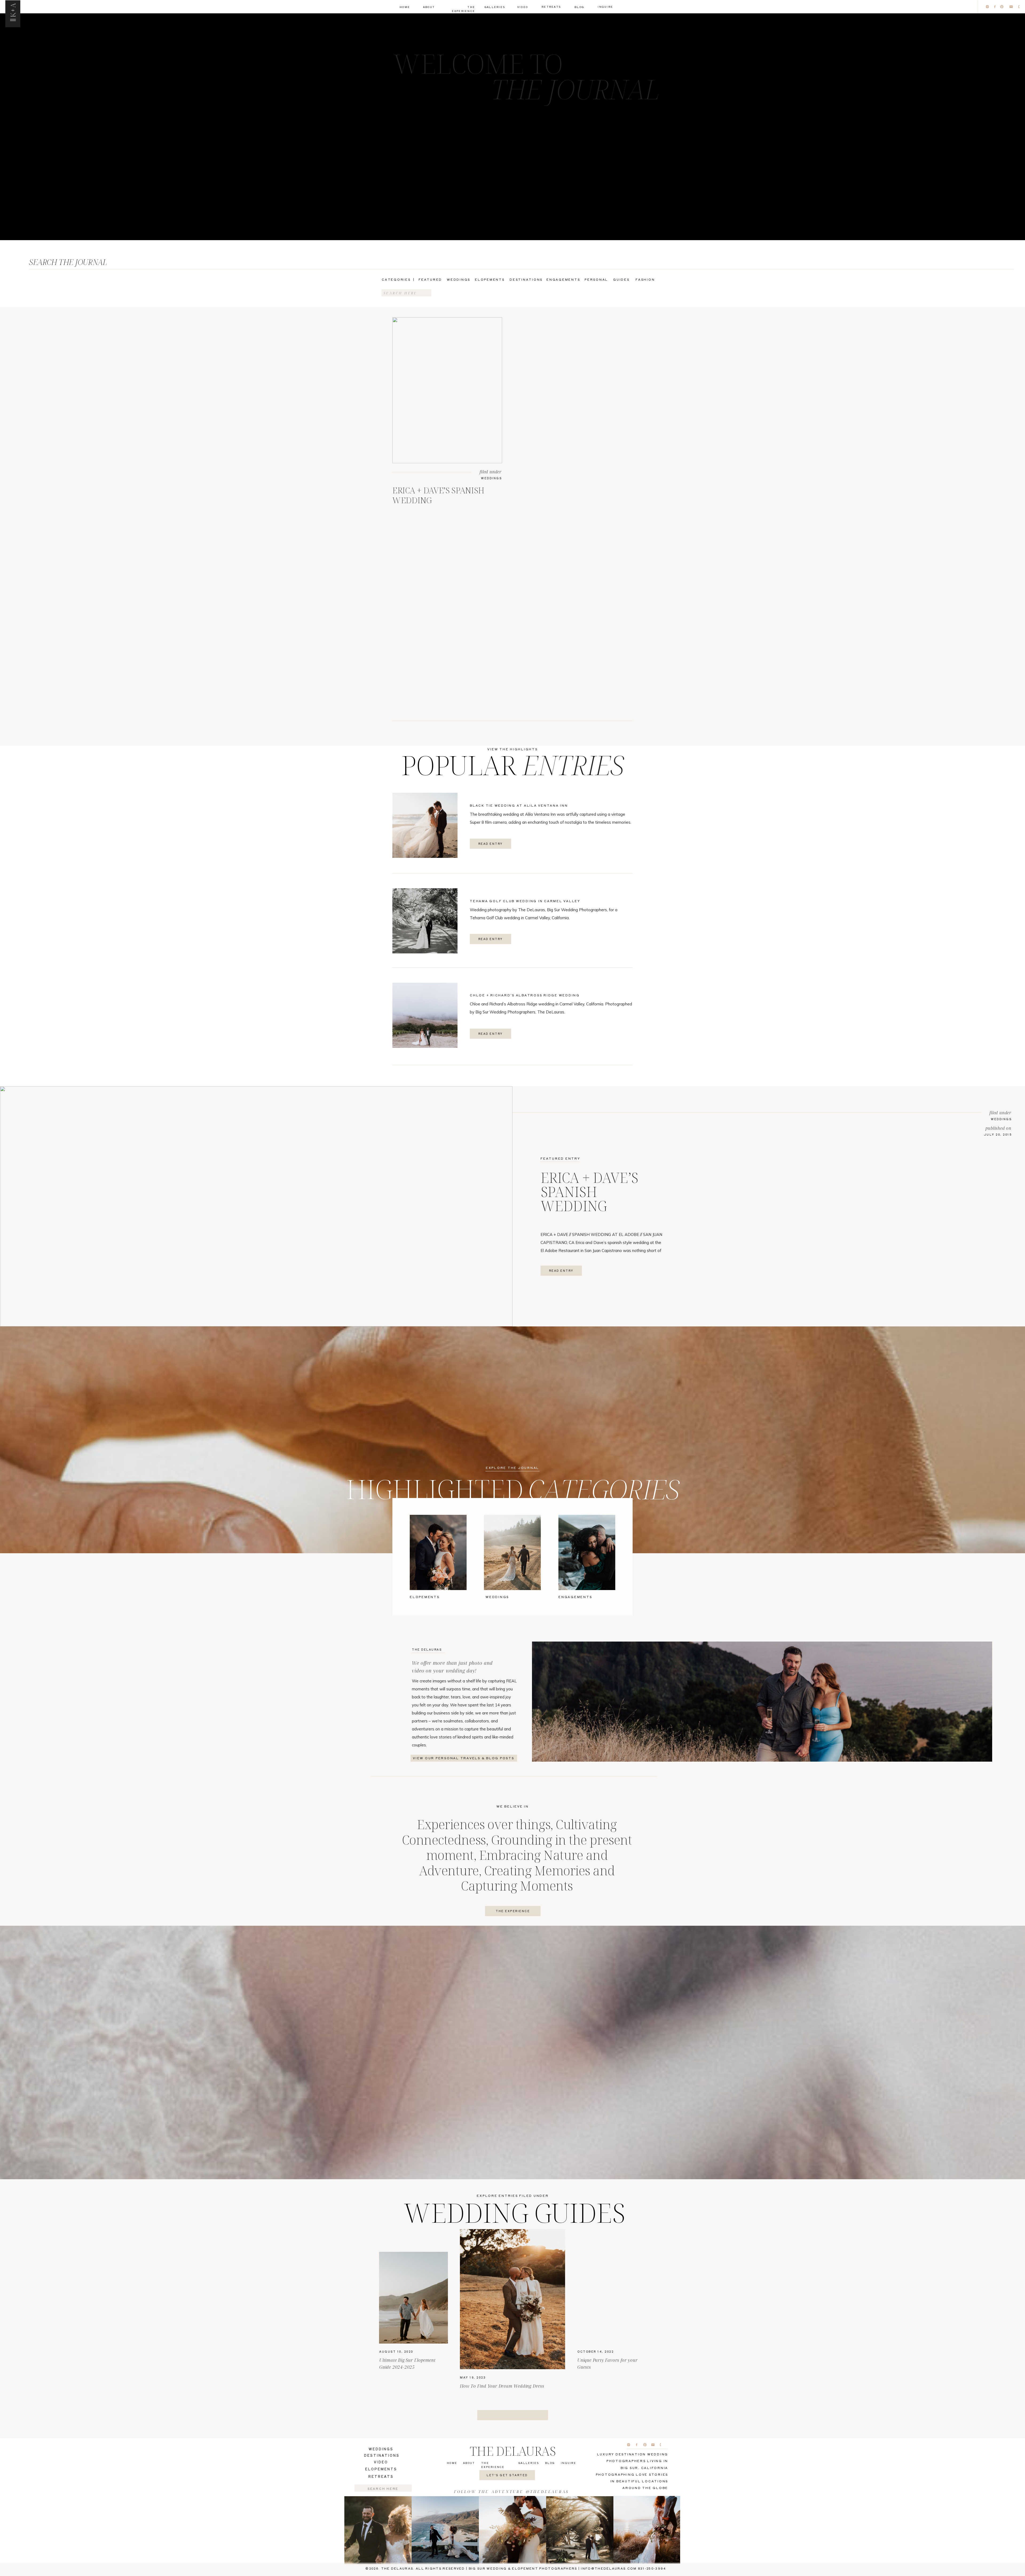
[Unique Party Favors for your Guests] (612, 2298)
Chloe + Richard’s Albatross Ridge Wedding (525, 995)
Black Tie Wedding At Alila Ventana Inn (519, 805)
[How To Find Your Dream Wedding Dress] (512, 2299)
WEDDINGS (491, 478)
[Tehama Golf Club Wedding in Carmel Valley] (425, 921)
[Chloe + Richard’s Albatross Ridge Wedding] (425, 1015)
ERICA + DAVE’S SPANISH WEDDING (438, 495)
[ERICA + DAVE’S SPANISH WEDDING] (447, 390)
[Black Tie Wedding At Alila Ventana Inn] (425, 825)
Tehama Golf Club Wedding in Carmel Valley (525, 901)
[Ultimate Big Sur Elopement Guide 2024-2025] (413, 2298)
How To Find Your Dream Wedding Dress (502, 2386)
